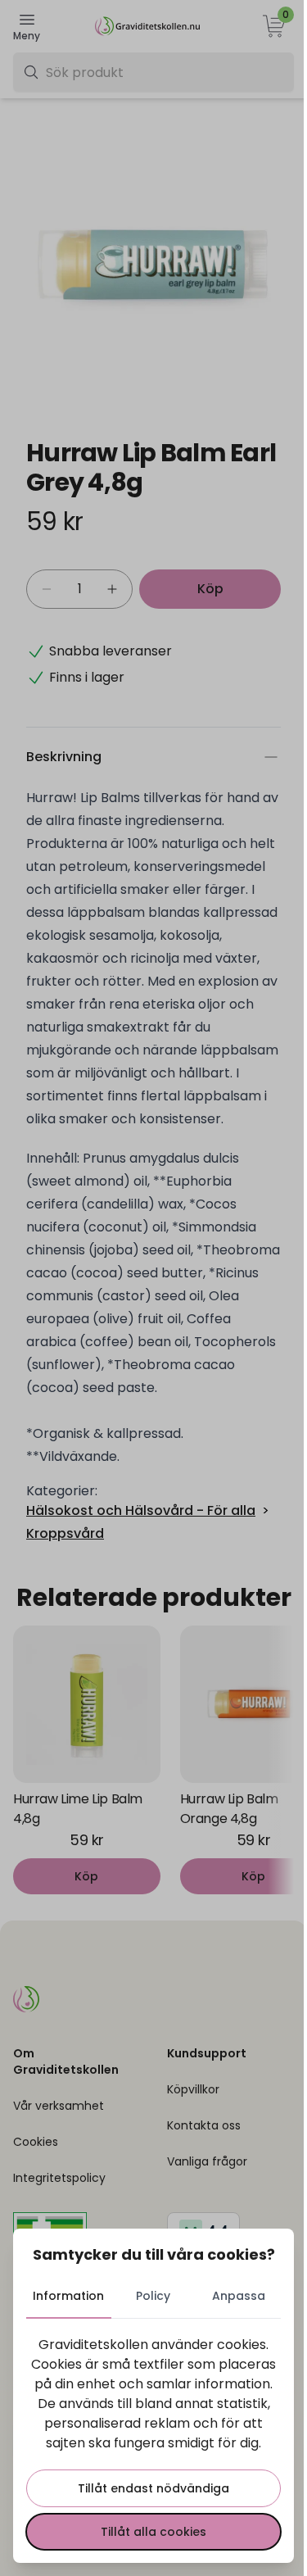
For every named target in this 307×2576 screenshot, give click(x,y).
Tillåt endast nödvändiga (153, 2488)
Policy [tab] (153, 2296)
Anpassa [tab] (239, 2296)
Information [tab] (68, 2296)
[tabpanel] (153, 2442)
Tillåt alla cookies (153, 2532)
